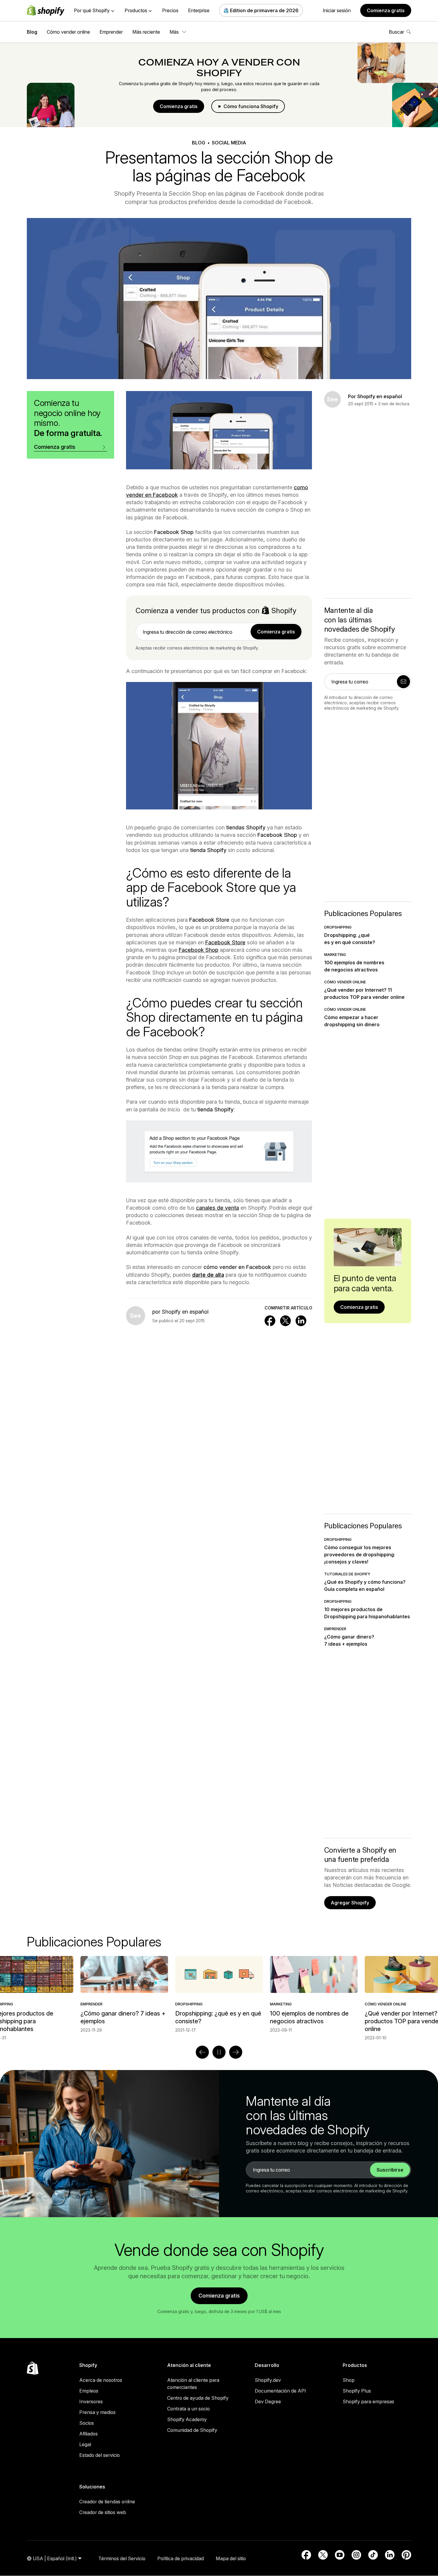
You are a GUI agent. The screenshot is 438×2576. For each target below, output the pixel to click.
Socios (87, 2423)
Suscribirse (390, 2170)
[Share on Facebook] (270, 1321)
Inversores (91, 2401)
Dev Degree (268, 2401)
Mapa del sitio (231, 2558)
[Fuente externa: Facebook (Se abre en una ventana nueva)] (306, 2555)
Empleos (89, 2391)
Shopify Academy (187, 2419)
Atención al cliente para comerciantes (193, 2384)
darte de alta (208, 1275)
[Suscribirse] (403, 682)
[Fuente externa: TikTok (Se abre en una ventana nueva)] (373, 2555)
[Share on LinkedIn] (301, 1321)
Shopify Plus (357, 2391)
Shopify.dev (268, 2380)
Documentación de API (280, 2391)
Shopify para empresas (368, 2401)
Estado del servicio (100, 2455)
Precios (170, 10)
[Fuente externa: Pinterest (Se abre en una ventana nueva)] (406, 2555)
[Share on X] (285, 1321)
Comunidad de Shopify (192, 2430)
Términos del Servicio (122, 2558)
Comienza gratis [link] (276, 632)
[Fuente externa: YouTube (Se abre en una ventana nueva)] (340, 2555)
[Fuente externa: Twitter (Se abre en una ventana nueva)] (323, 2555)
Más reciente (146, 32)
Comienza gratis (386, 10)
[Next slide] (236, 2052)
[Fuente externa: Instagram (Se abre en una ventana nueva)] (356, 2555)
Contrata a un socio (188, 2409)
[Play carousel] (219, 2052)
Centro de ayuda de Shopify (198, 2398)
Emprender (111, 32)
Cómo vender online (68, 32)
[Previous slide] (202, 2052)
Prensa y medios (97, 2412)
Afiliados (88, 2434)
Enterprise (199, 10)
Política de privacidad (181, 2558)
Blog (32, 32)
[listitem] (219, 1995)
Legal (85, 2444)
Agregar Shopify (350, 1903)
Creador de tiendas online (107, 2502)
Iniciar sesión (337, 10)
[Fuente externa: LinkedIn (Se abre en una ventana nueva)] (390, 2555)
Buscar (396, 32)
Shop (349, 2380)
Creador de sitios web (103, 2512)
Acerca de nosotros (101, 2380)
